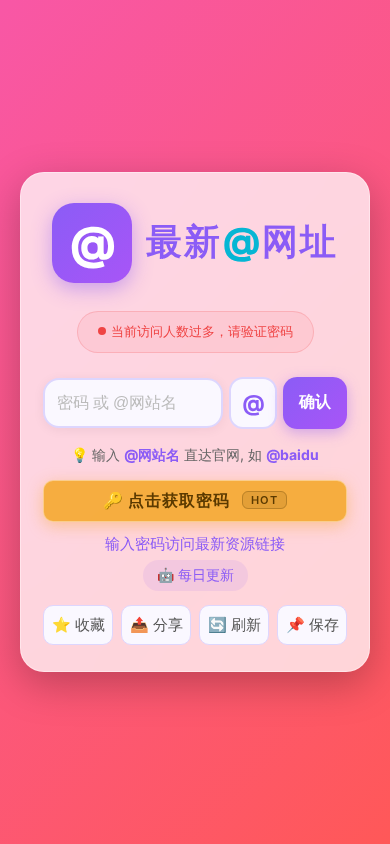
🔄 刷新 (234, 624)
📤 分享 (156, 624)
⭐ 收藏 (78, 624)
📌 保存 (312, 624)
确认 (315, 401)
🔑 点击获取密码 (190, 500)
